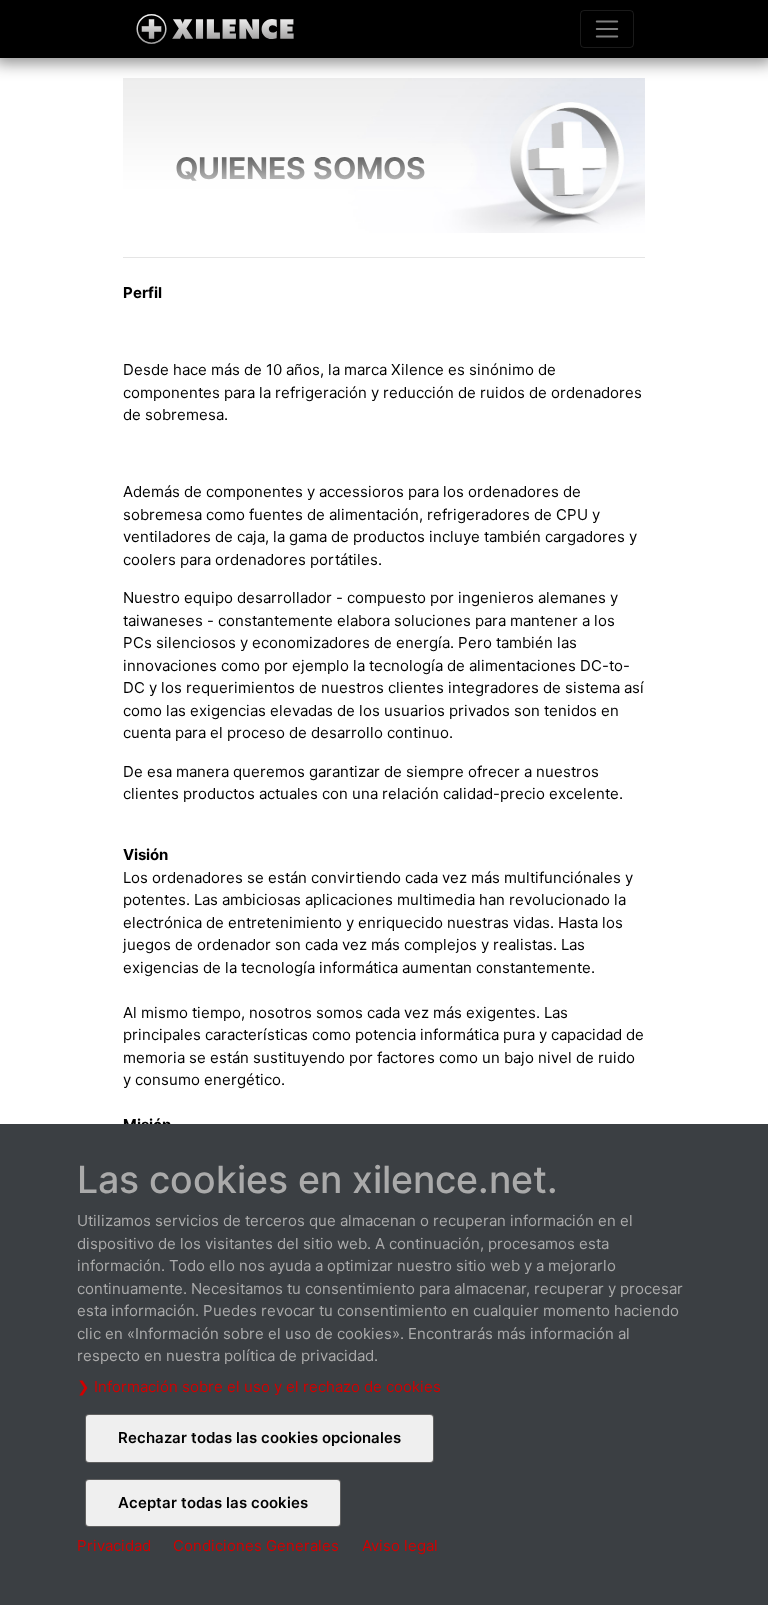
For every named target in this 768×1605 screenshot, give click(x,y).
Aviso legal (400, 1545)
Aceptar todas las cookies (213, 1502)
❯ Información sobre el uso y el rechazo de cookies (259, 1386)
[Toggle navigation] (607, 29)
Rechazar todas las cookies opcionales (259, 1437)
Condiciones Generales (256, 1545)
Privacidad (114, 1545)
